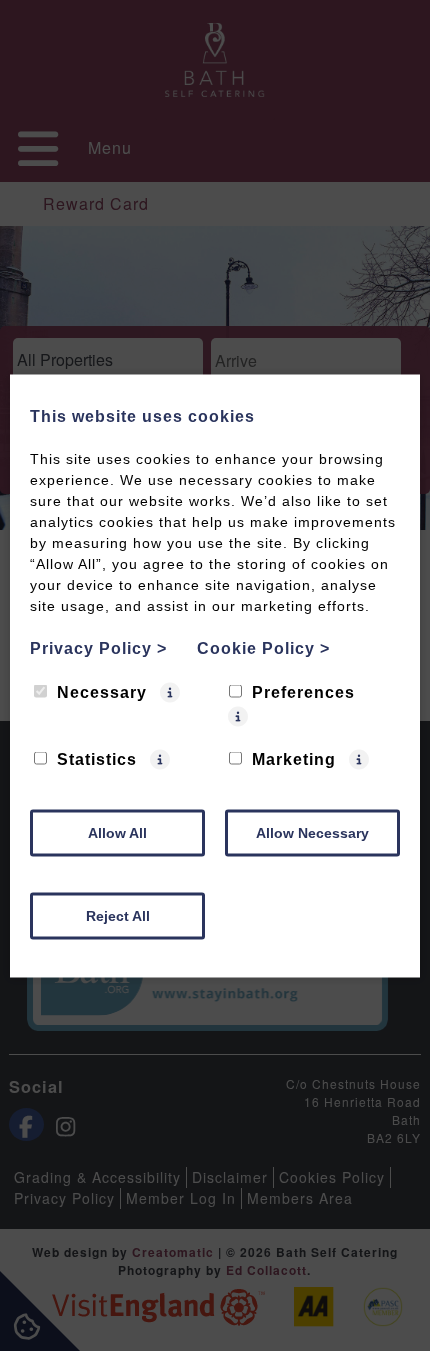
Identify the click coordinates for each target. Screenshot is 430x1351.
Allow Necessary (312, 832)
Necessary (102, 691)
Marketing (294, 758)
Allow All (117, 832)
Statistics (97, 758)
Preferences (303, 691)
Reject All (118, 915)
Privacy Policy (98, 647)
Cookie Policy (263, 647)
